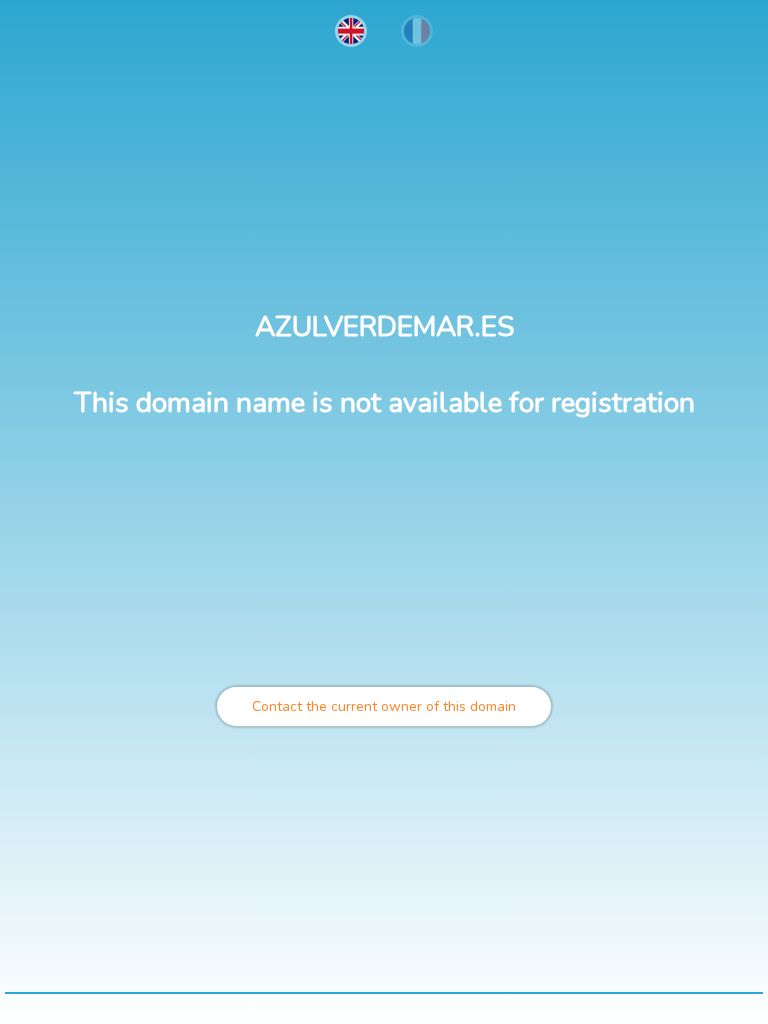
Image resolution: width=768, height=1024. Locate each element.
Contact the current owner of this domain (384, 706)
